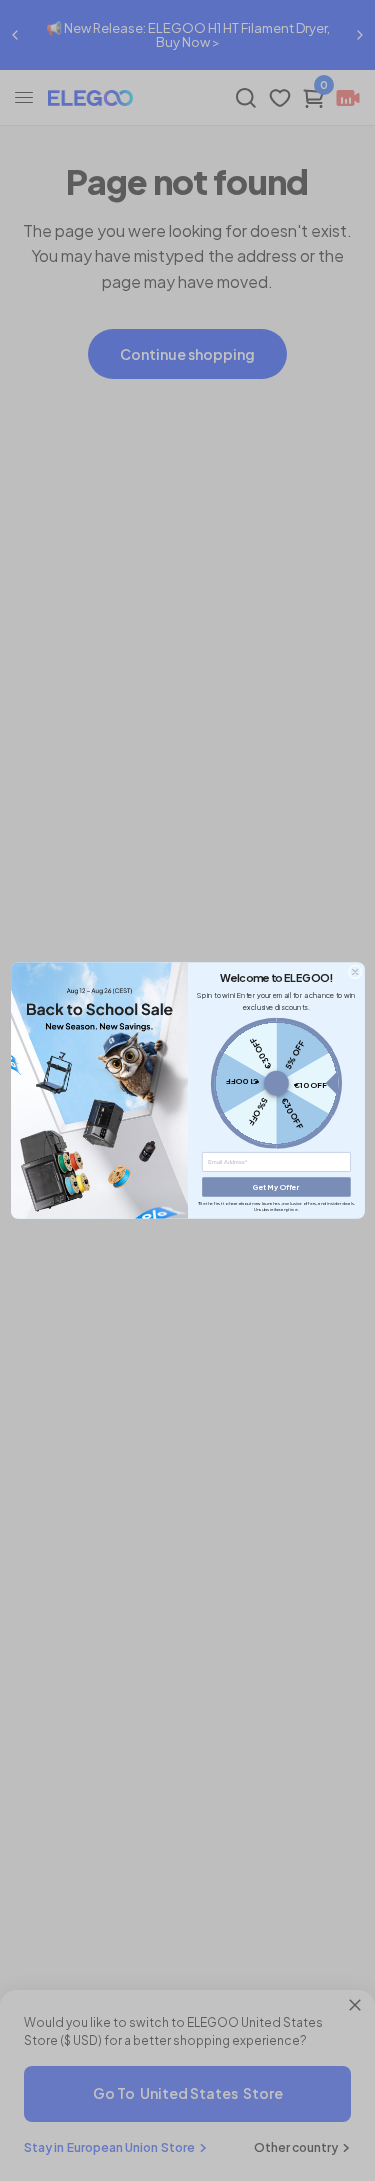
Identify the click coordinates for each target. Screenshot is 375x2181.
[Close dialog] (354, 972)
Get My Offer (276, 1186)
